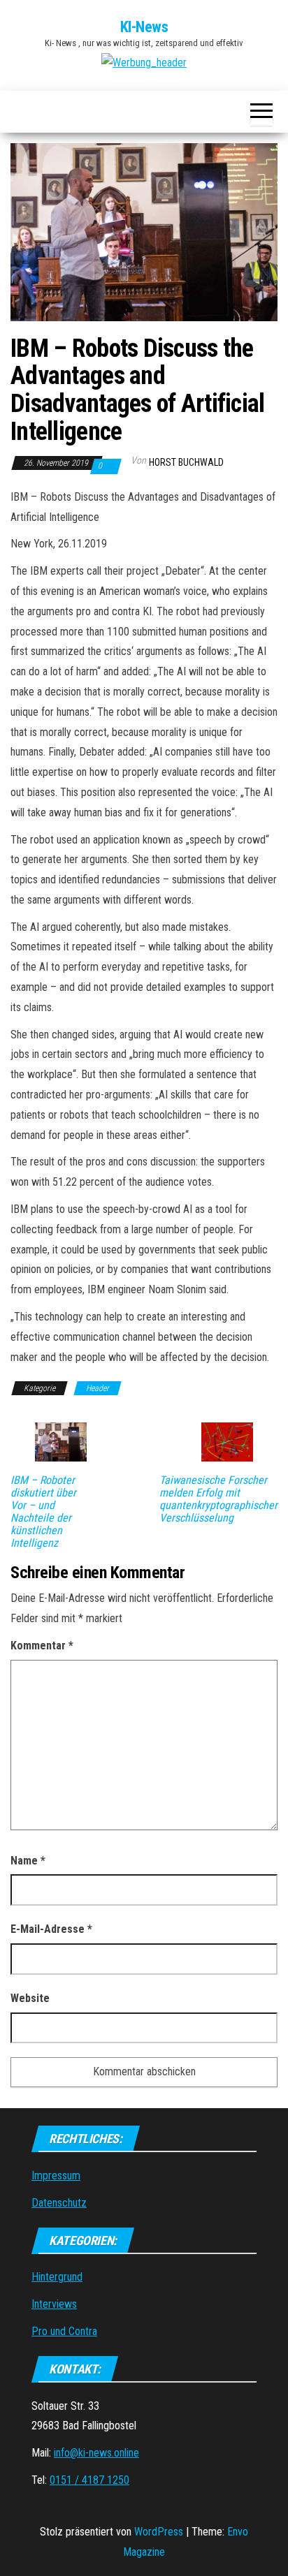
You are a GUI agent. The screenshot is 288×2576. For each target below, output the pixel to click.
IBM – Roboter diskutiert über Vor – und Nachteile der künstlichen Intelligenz (43, 1512)
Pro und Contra (64, 2331)
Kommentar (42, 1646)
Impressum (56, 2176)
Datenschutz (59, 2203)
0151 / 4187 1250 (89, 2480)
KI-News (144, 27)
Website (30, 1998)
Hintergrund (57, 2277)
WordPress (159, 2532)
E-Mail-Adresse (51, 1929)
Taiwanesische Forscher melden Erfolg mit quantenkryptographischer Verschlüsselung (218, 1499)
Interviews (54, 2304)
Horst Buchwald (186, 462)
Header (98, 1388)
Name (28, 1861)
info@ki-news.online (96, 2453)
